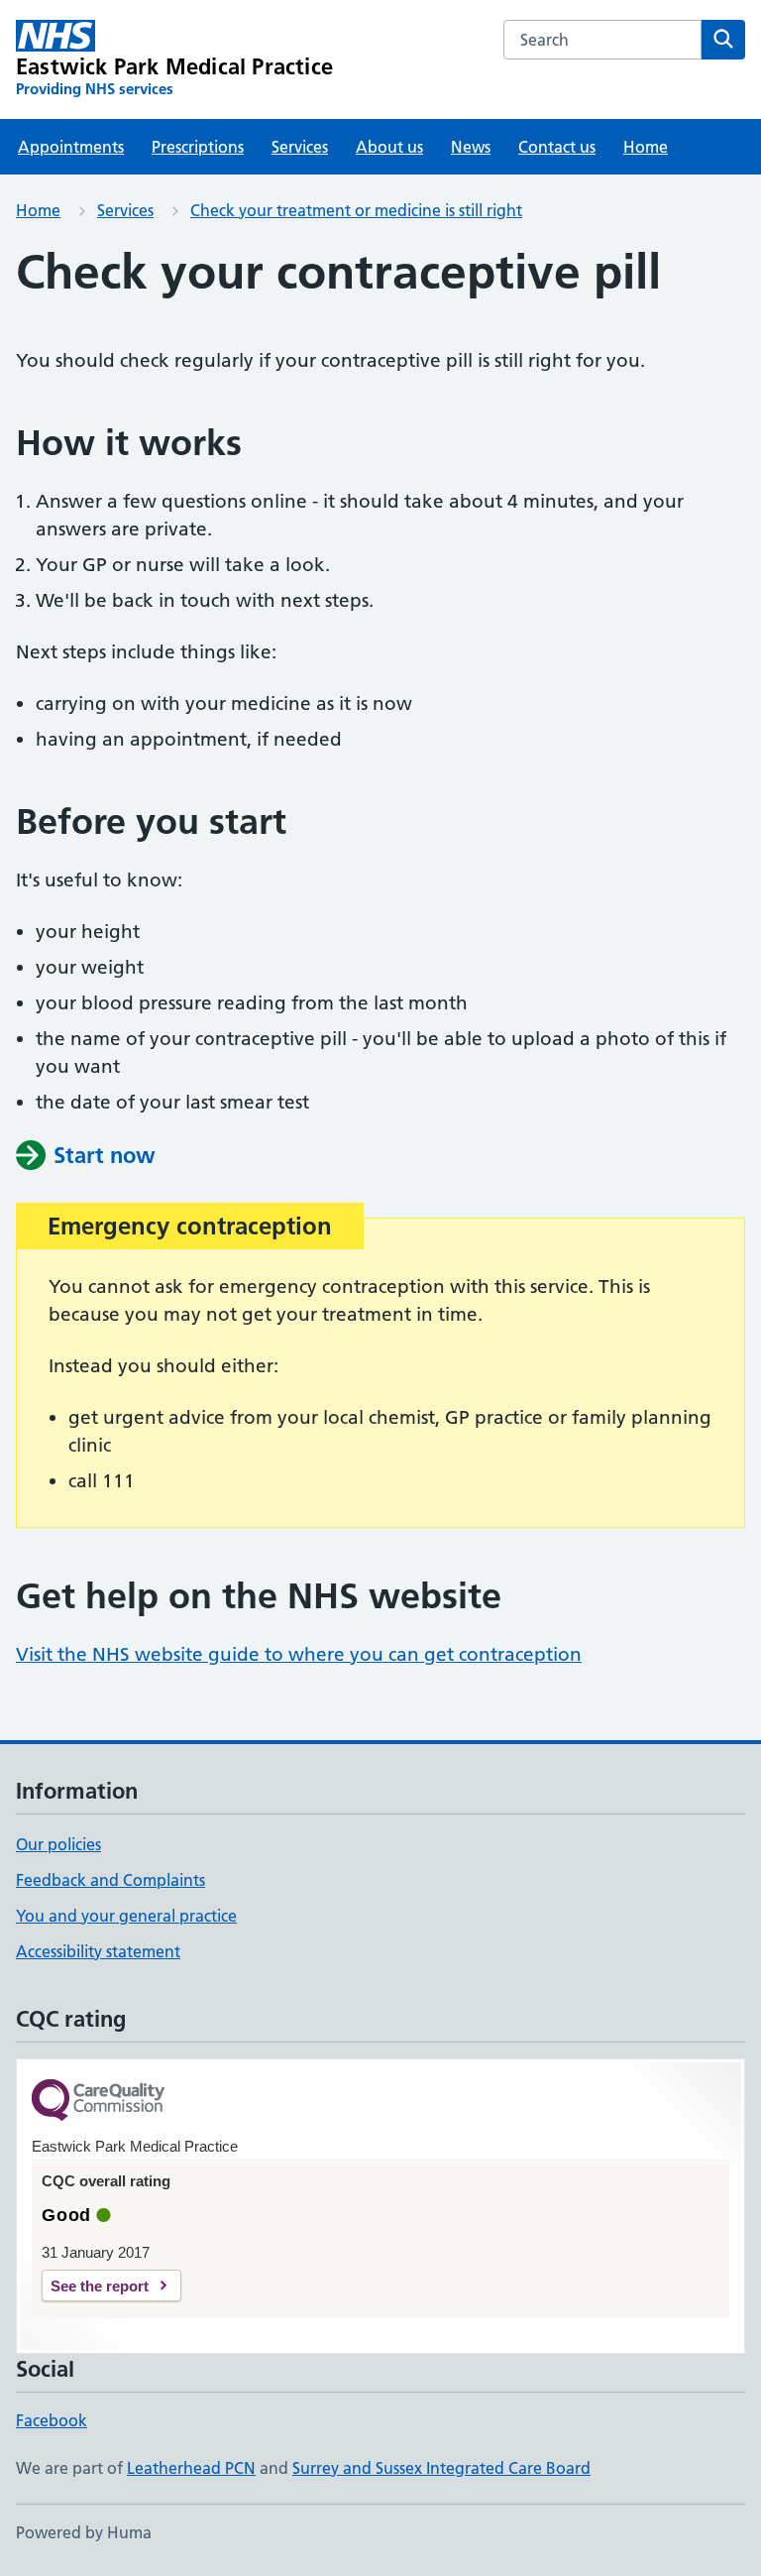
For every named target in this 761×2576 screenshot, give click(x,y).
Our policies (58, 1844)
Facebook (52, 2420)
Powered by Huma (84, 2532)
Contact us (557, 147)
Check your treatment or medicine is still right (356, 210)
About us (389, 147)
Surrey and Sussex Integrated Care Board (441, 2468)
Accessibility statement (98, 1951)
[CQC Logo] (98, 2102)
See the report (100, 2286)
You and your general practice (126, 1916)
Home (646, 147)
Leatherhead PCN (191, 2468)
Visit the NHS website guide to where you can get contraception (299, 1654)
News (471, 147)
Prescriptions (198, 147)
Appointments (71, 147)
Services (300, 147)
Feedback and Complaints (110, 1880)
